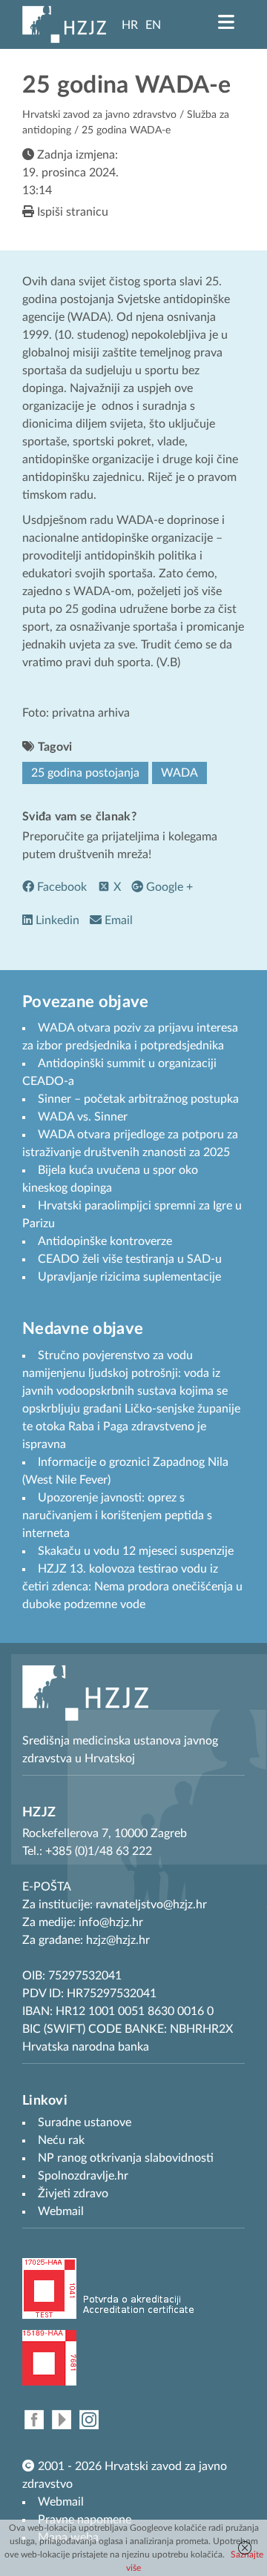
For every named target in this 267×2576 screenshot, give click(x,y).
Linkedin (56, 920)
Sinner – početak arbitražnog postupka (138, 1099)
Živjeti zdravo (73, 2194)
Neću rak (61, 2140)
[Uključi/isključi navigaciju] (226, 22)
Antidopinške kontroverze (105, 1241)
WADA (179, 773)
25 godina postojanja (85, 773)
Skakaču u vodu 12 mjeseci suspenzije (136, 1551)
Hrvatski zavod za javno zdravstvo (99, 115)
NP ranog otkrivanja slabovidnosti (126, 2158)
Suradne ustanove (85, 2122)
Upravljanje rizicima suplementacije (129, 1277)
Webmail (61, 2502)
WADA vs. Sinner (83, 1117)
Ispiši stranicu (71, 212)
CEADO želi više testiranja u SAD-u (130, 1259)
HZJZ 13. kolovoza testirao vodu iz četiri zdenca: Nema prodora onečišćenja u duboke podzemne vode (132, 1587)
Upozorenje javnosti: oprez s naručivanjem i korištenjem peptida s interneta (117, 1516)
